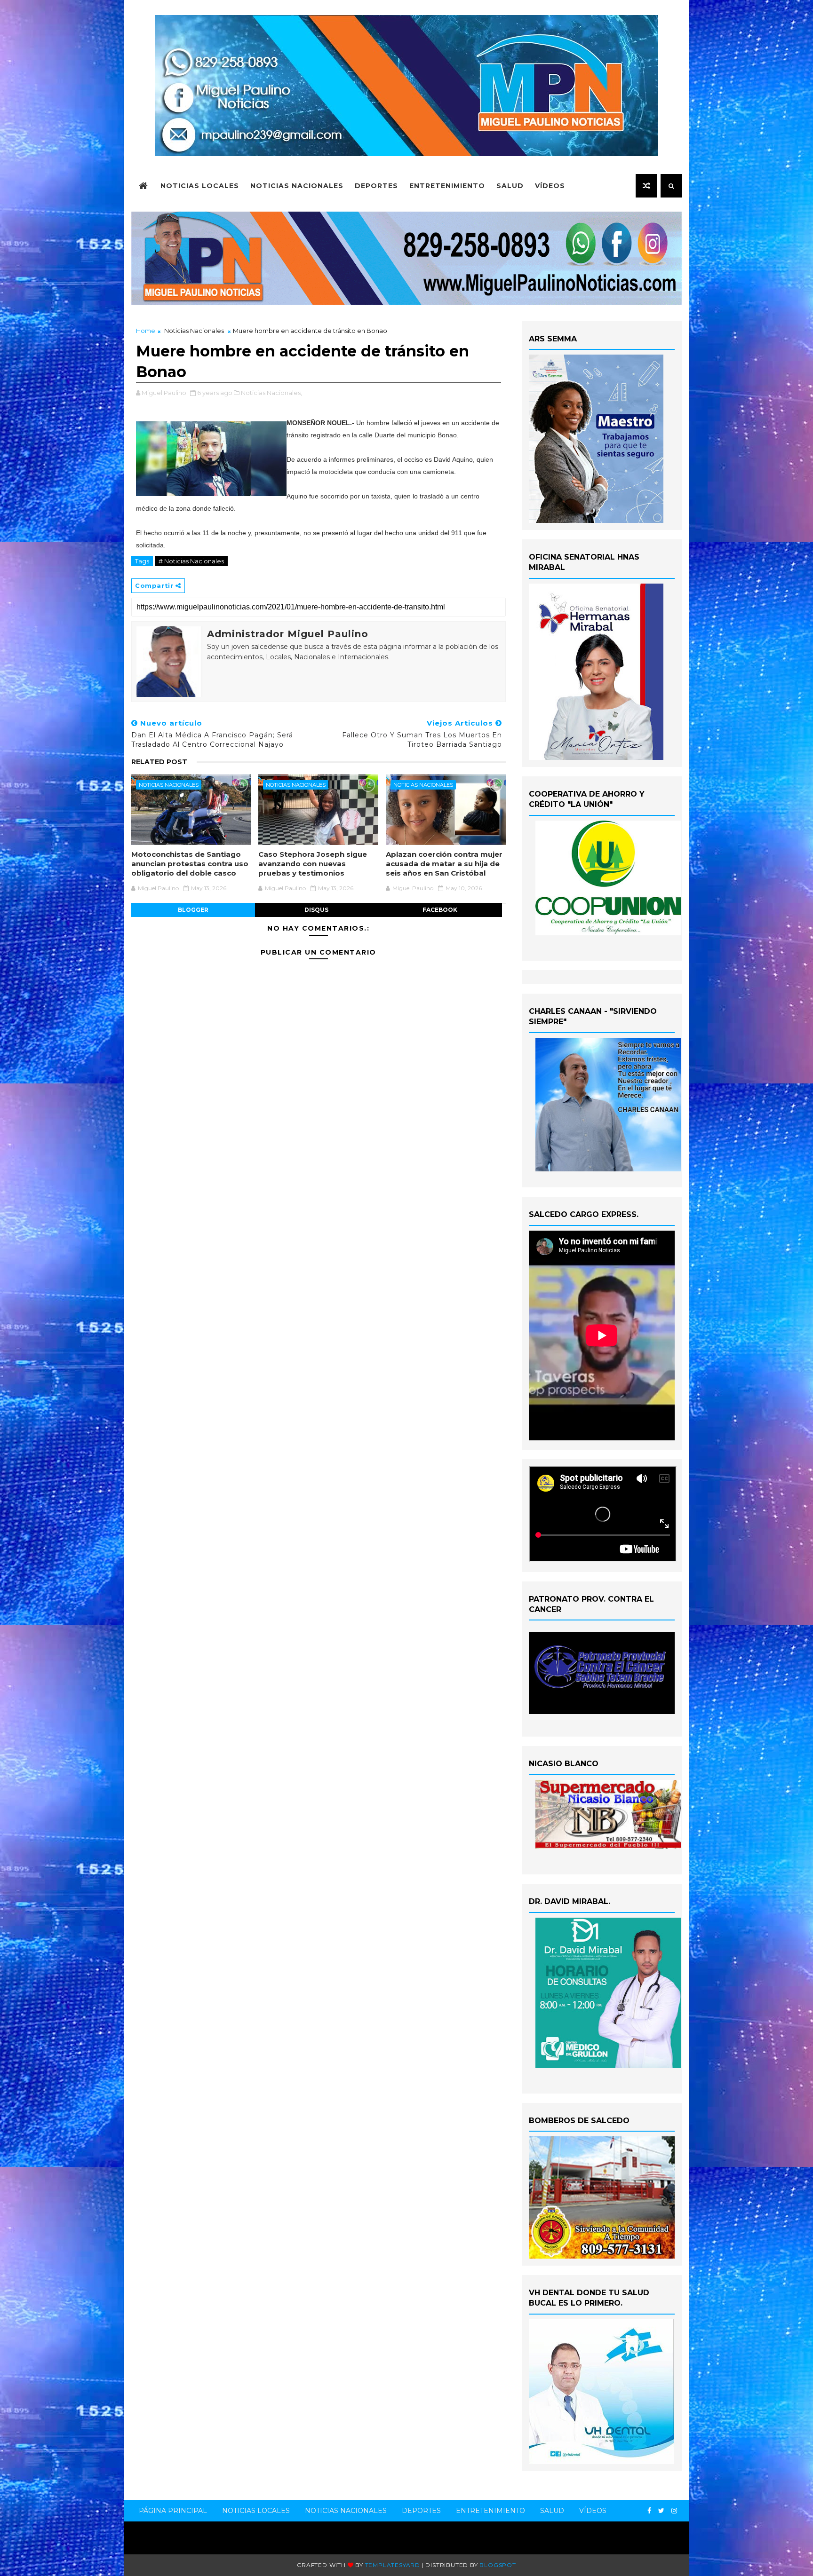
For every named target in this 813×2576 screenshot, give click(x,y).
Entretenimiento (447, 186)
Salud (510, 186)
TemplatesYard (393, 2565)
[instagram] (674, 2511)
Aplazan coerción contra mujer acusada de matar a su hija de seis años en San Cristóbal (444, 864)
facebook (440, 910)
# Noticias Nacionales (191, 561)
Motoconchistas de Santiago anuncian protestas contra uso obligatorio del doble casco (190, 864)
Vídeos (550, 186)
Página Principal (173, 2511)
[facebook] (649, 2511)
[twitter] (661, 2511)
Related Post (159, 762)
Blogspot (498, 2565)
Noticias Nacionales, (271, 393)
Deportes (376, 186)
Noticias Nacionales (297, 186)
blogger (193, 910)
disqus (316, 910)
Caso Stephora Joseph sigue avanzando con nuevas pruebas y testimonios (313, 864)
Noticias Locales (200, 186)
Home (146, 331)
